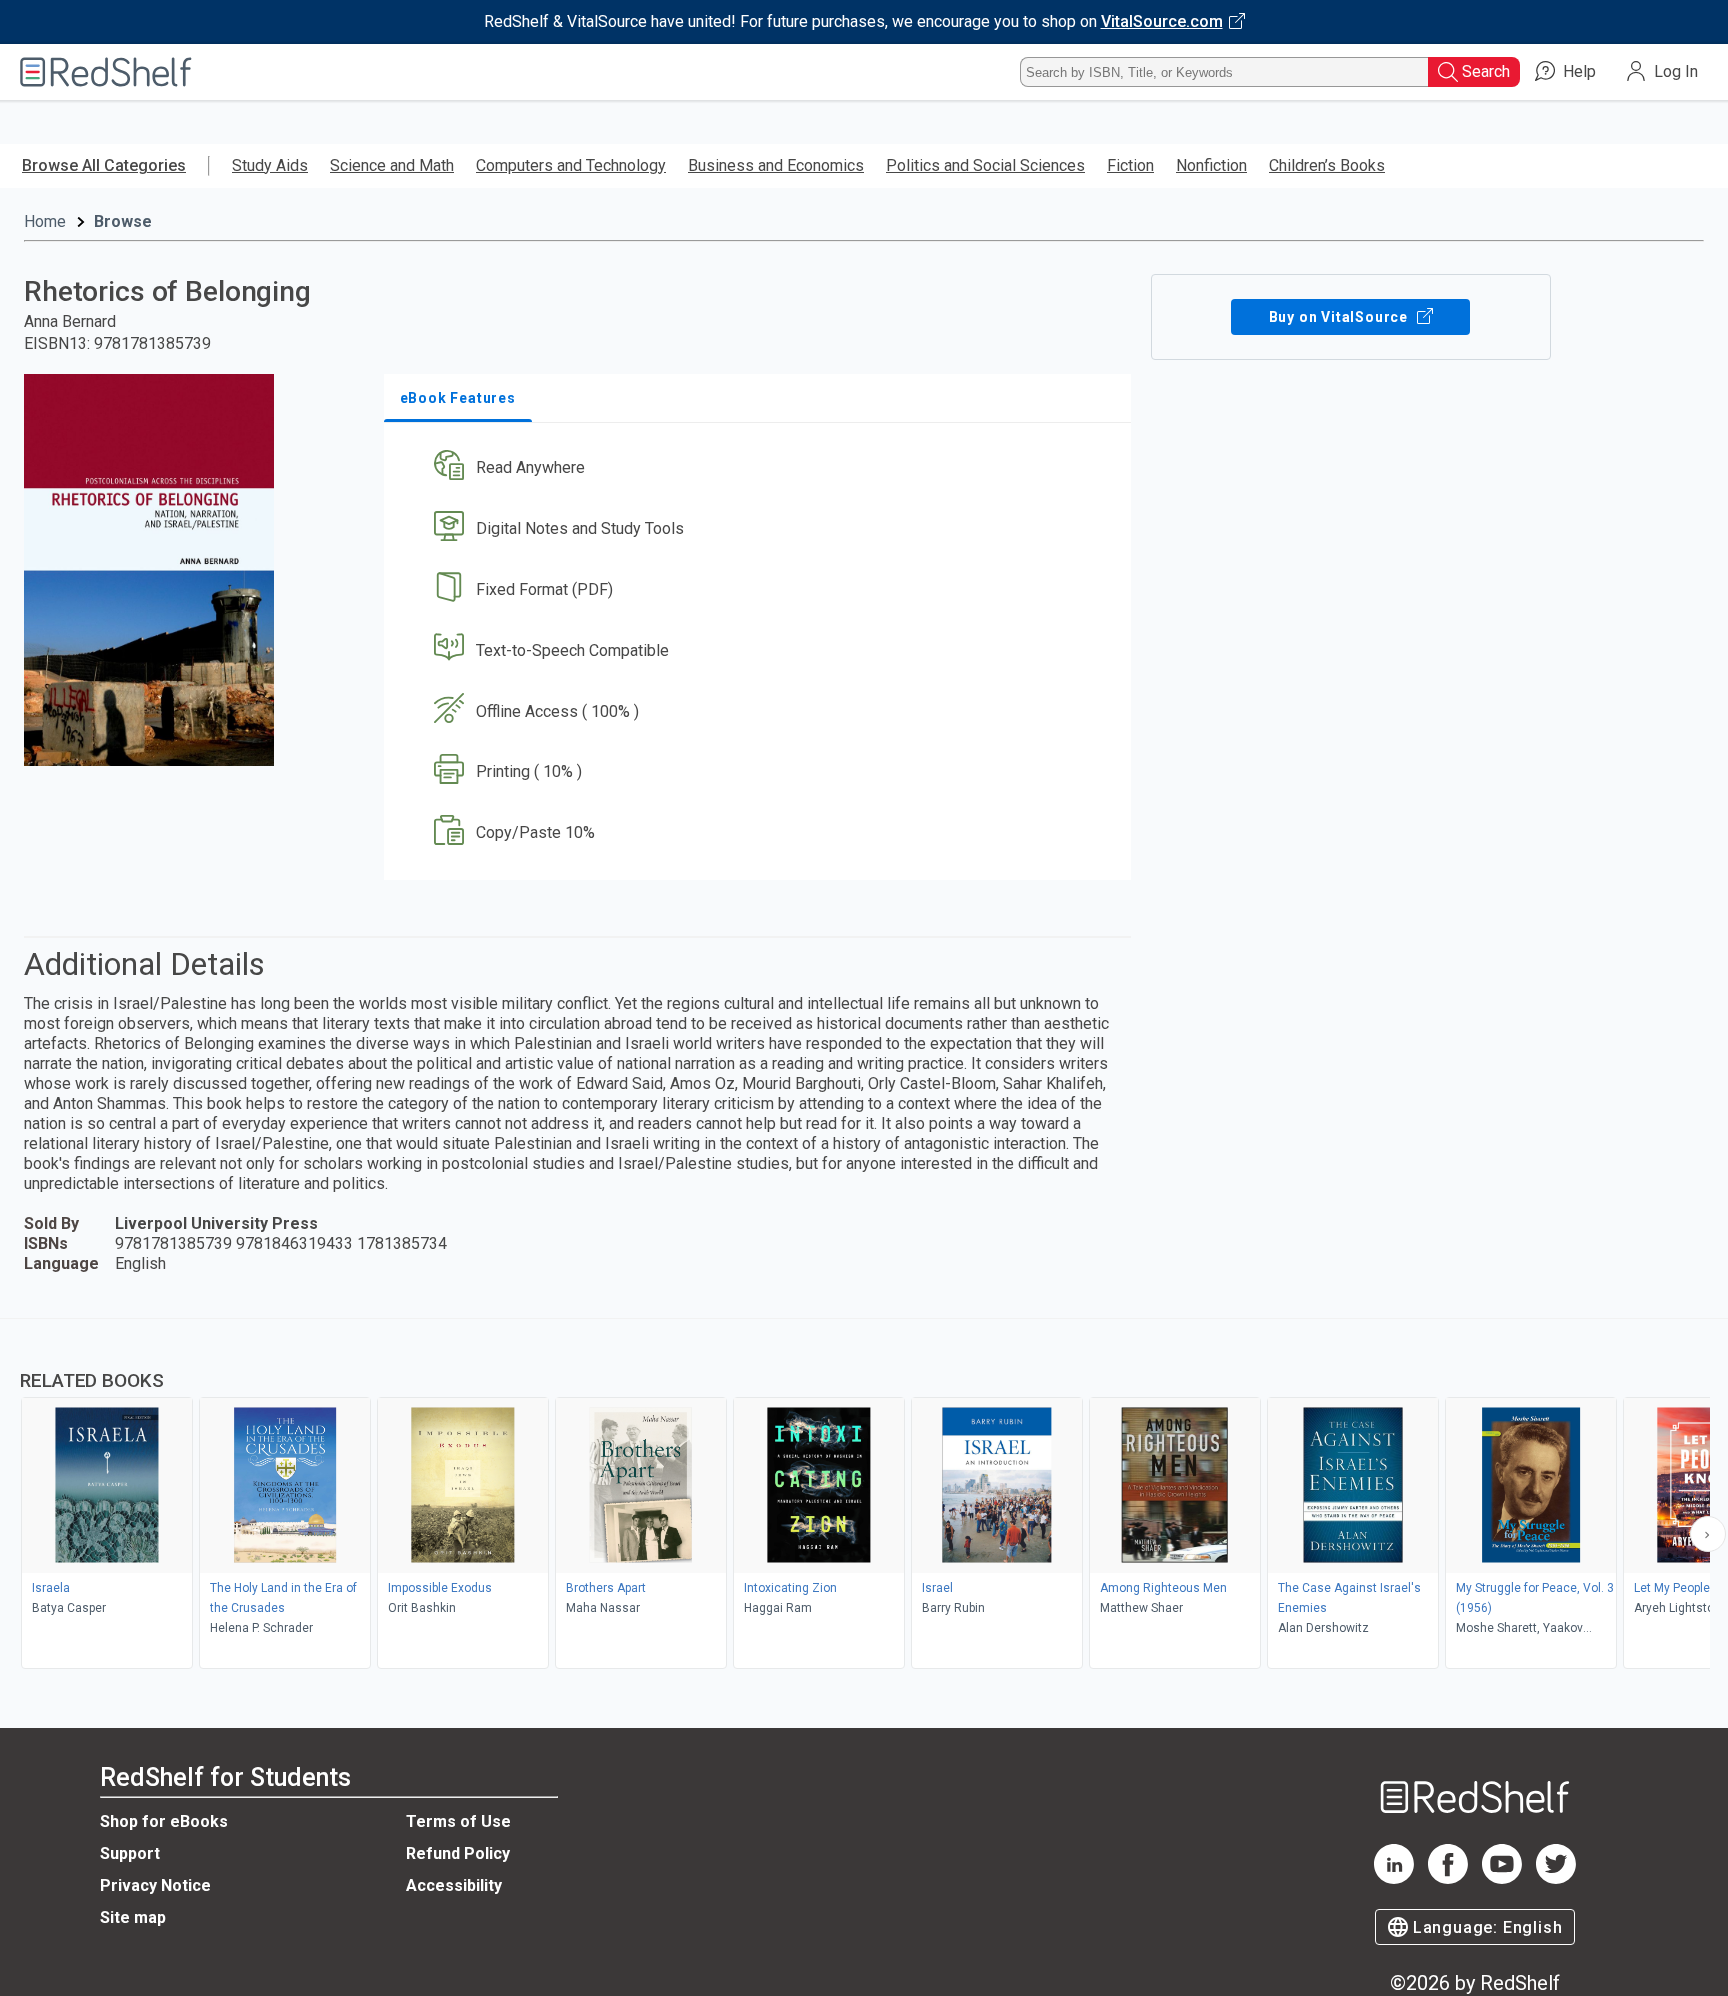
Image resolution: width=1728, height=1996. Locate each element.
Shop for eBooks (164, 1821)
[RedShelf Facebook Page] (1448, 1878)
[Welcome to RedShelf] (106, 72)
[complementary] (864, 1496)
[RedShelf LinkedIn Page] (1394, 1878)
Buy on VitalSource (1340, 317)
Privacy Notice (155, 1885)
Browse (123, 221)
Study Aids (270, 165)
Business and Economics (776, 165)
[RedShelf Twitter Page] (1556, 1878)
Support (130, 1853)
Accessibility (454, 1885)
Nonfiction (1211, 165)
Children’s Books (1327, 165)
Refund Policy (458, 1853)
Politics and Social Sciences (985, 165)
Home (45, 221)
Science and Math (392, 165)
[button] (761, 468)
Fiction (1130, 165)
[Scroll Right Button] (1708, 1534)
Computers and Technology (571, 165)
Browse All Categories (104, 165)
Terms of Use (458, 1821)
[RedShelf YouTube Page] (1502, 1878)
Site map (133, 1917)
